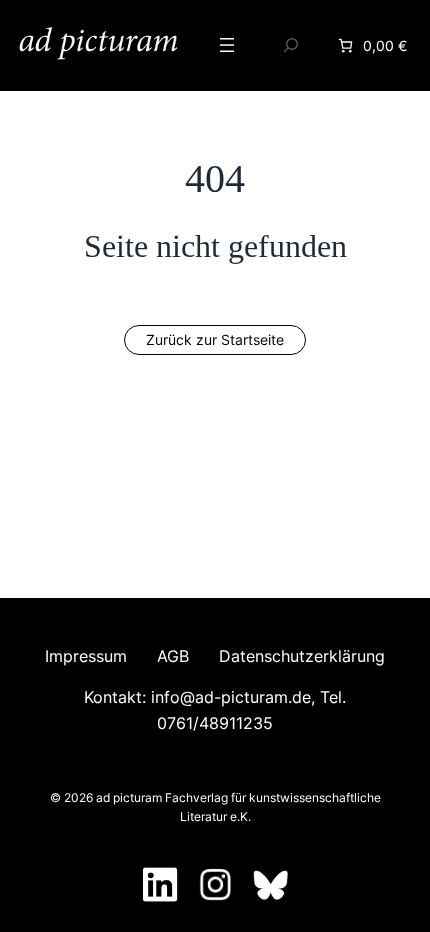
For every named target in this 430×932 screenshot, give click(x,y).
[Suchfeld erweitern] (291, 45)
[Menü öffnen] (227, 45)
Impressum (86, 656)
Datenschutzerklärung (302, 656)
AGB (173, 656)
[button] (215, 340)
